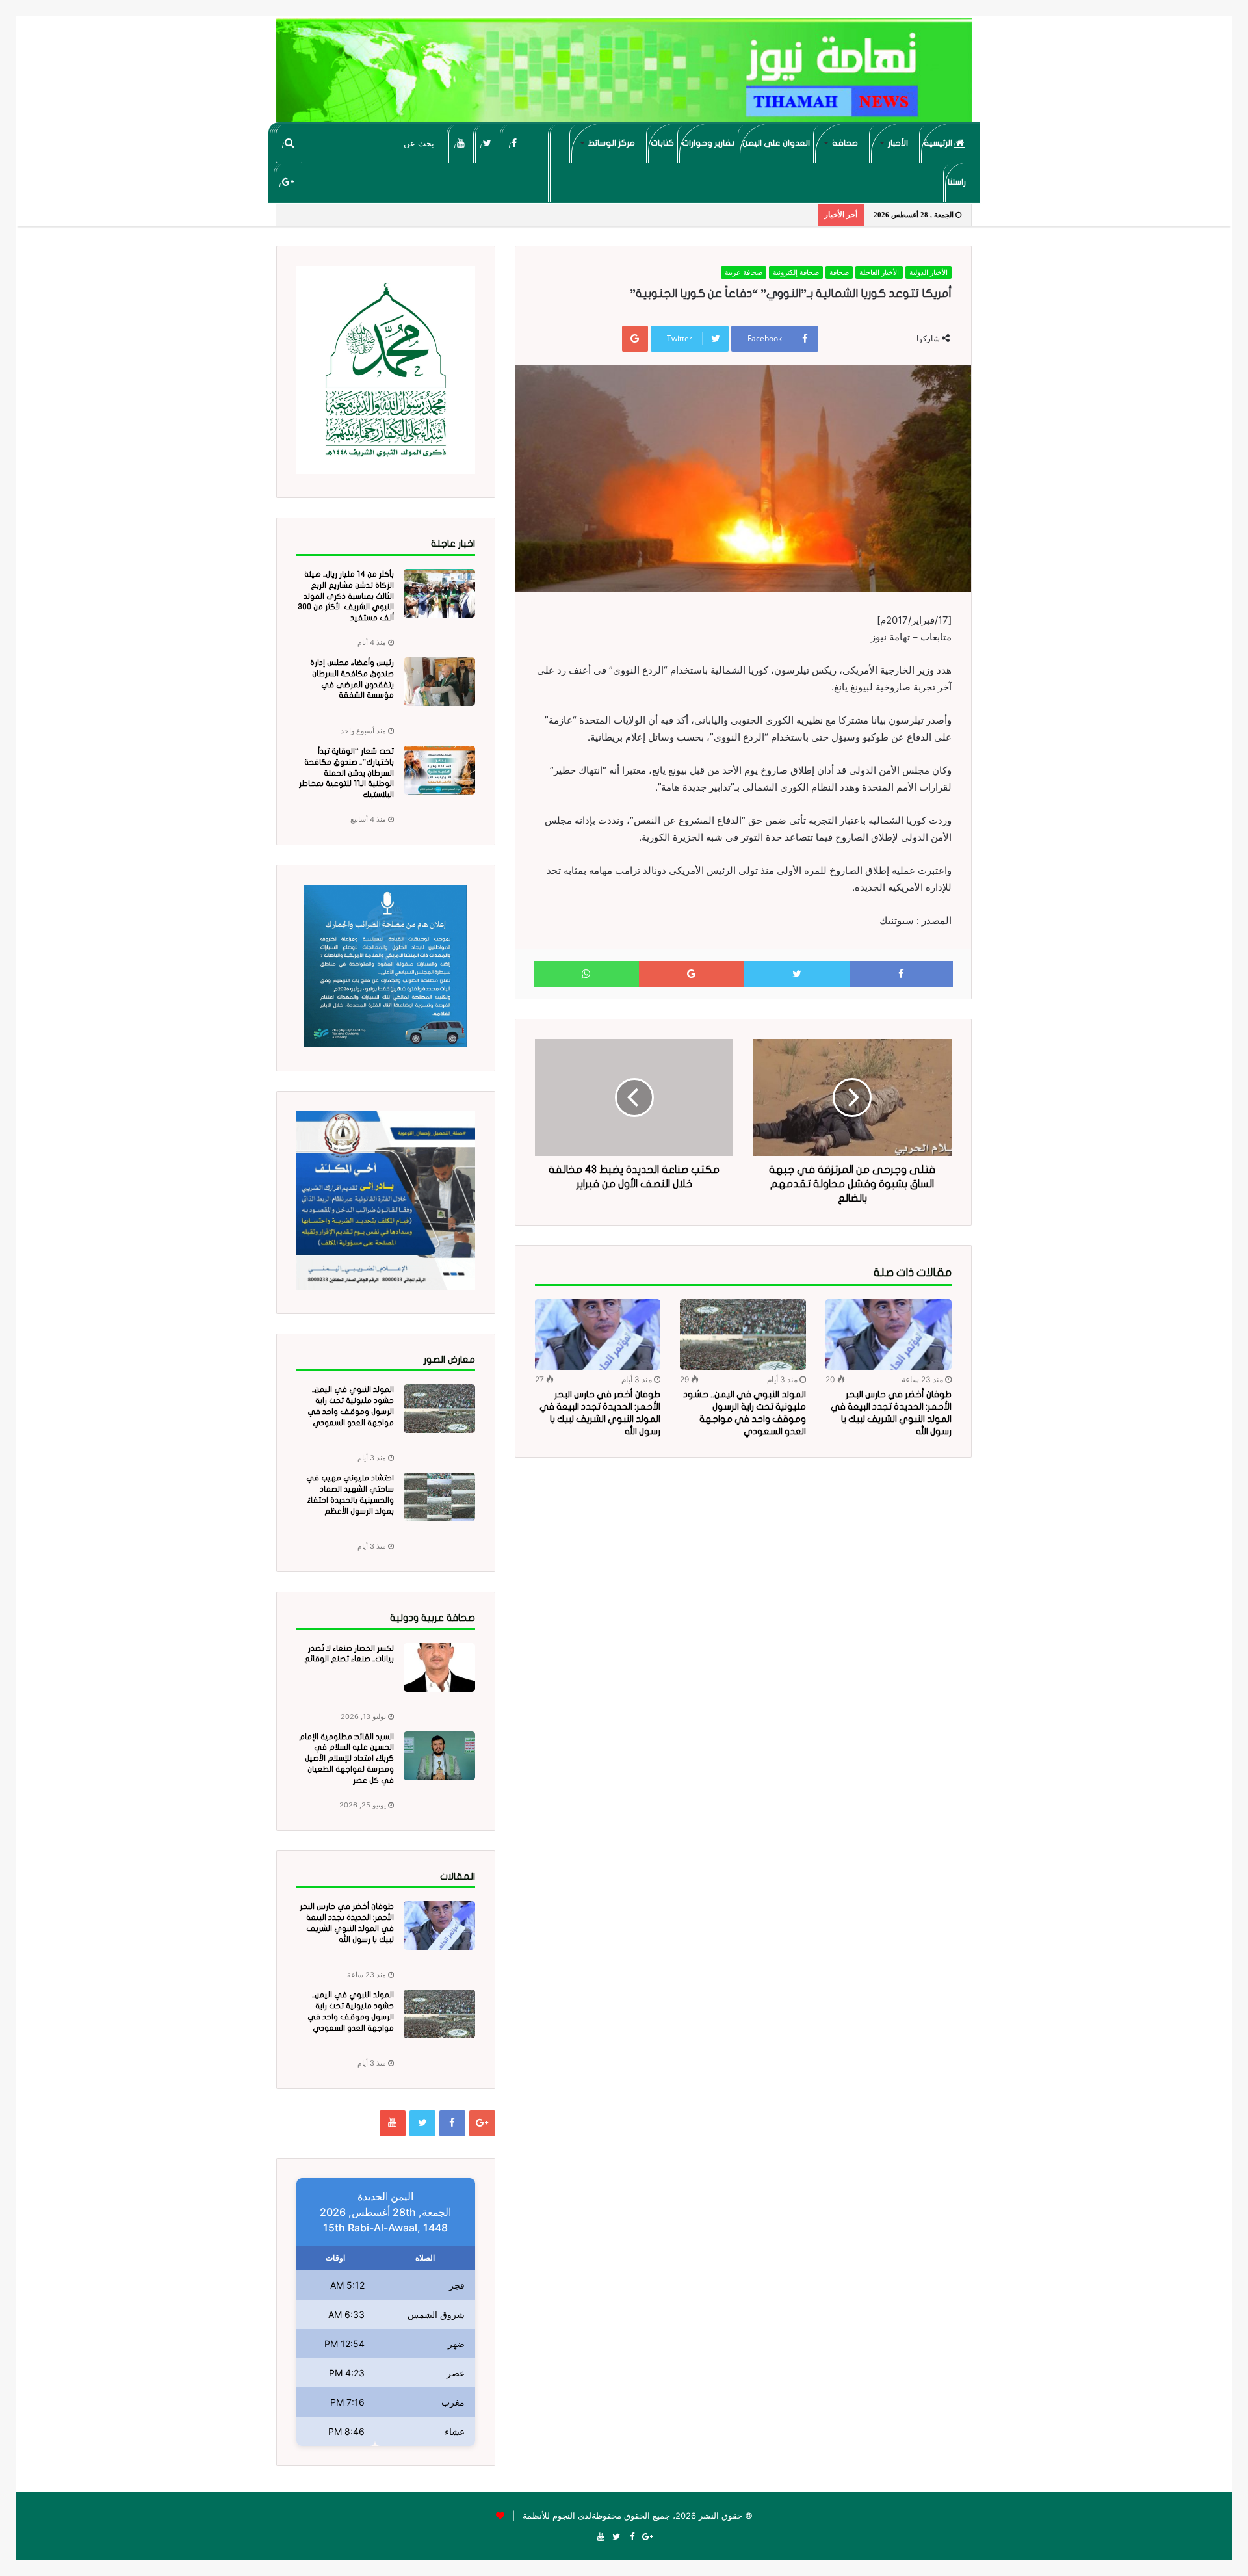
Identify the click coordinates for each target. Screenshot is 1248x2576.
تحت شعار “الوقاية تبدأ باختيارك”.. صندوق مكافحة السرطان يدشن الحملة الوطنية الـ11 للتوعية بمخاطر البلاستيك (346, 773)
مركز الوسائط (612, 143)
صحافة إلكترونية (796, 272)
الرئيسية (939, 143)
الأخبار (898, 143)
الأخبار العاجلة (879, 272)
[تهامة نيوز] (624, 75)
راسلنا (957, 182)
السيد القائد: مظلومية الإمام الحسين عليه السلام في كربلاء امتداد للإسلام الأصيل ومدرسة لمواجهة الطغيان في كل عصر (346, 1758)
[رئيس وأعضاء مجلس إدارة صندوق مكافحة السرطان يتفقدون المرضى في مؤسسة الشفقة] (439, 682)
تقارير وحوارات (708, 143)
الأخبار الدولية (929, 272)
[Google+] (288, 182)
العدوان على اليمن (776, 143)
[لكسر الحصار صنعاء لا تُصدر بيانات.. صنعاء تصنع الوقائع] (439, 1667)
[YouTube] (461, 143)
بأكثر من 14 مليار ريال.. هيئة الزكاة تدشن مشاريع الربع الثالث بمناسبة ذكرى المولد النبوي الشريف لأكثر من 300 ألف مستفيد (346, 596)
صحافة (845, 143)
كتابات (662, 143)
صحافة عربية (744, 272)
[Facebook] (514, 143)
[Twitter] (487, 143)
